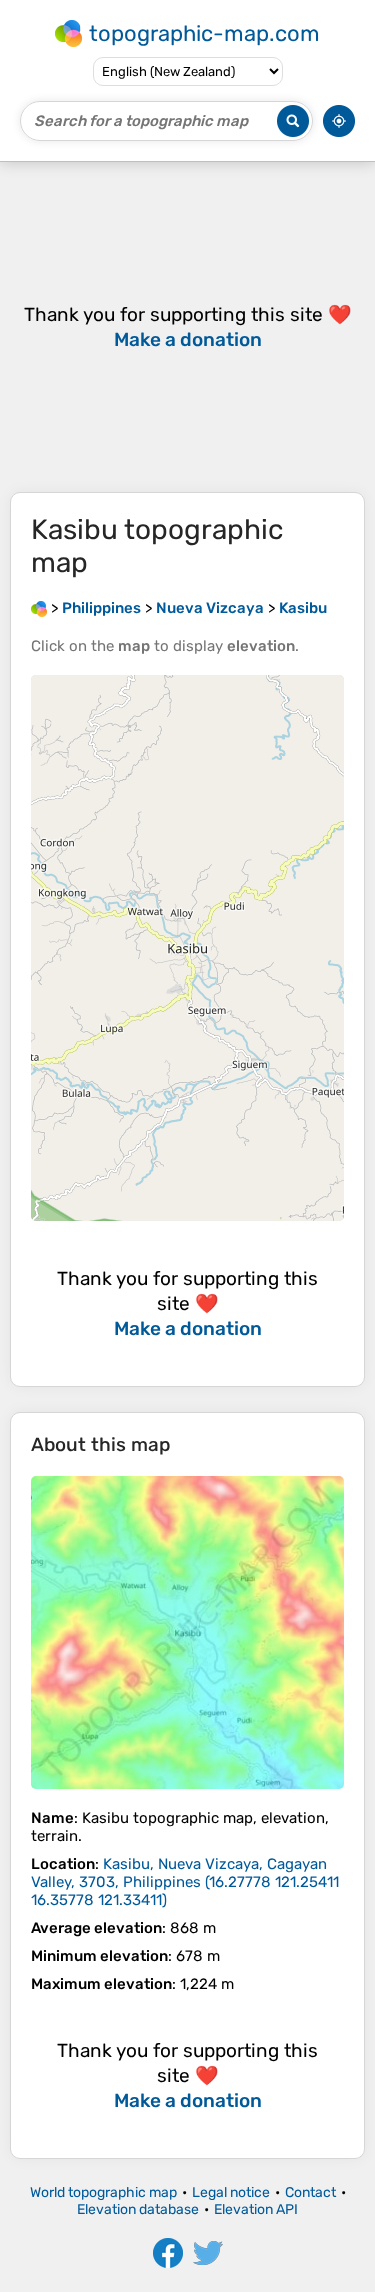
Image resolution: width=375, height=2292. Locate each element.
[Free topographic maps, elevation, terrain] (39, 608)
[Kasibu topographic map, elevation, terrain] (187, 1632)
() (185, 1882)
